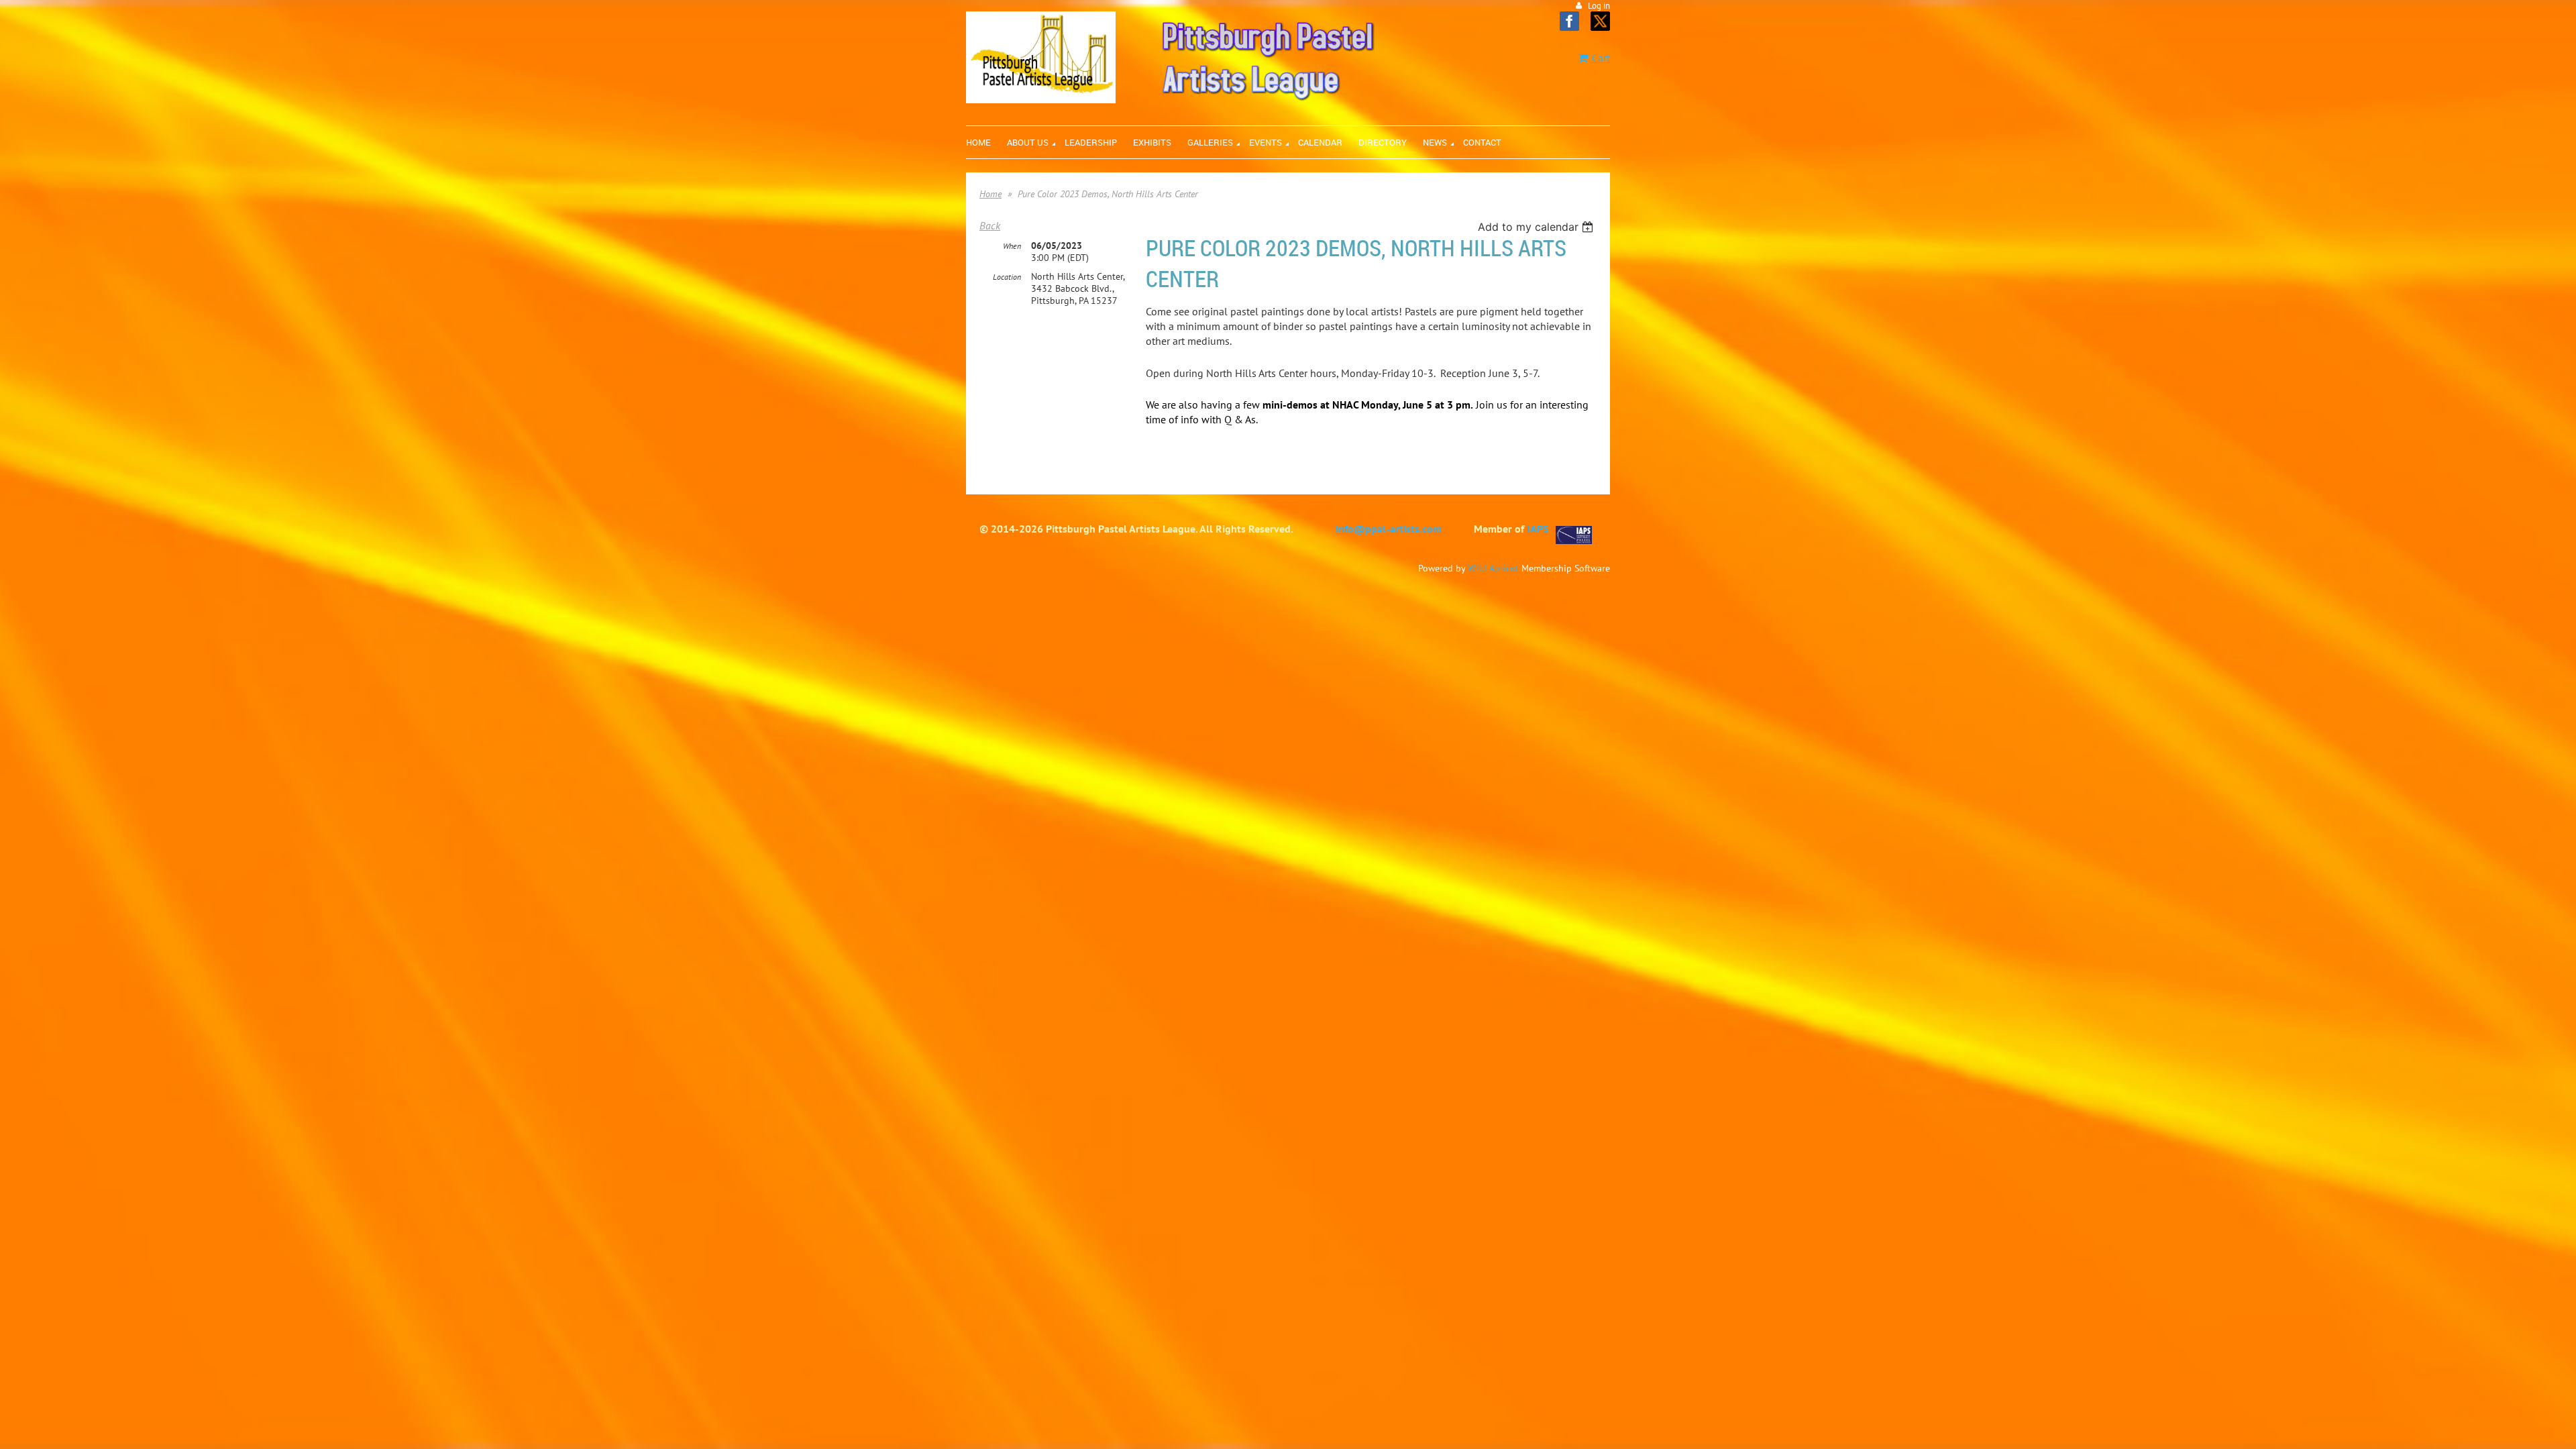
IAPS (1538, 529)
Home (990, 194)
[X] (1600, 21)
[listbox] (1537, 227)
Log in (1599, 6)
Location (1007, 277)
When (1012, 246)
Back (990, 225)
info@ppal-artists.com (1389, 529)
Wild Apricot (1493, 568)
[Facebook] (1569, 21)
